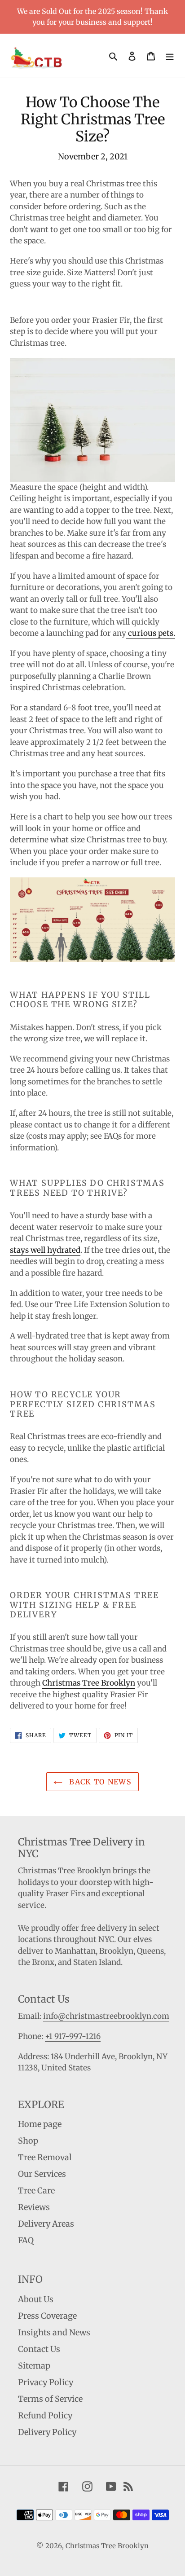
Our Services (42, 2174)
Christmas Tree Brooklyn (89, 1683)
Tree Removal (45, 2157)
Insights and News (54, 2332)
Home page (40, 2124)
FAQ (26, 2240)
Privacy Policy (46, 2382)
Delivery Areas (46, 2224)
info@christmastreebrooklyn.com (106, 2016)
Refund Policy (45, 2415)
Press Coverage (47, 2316)
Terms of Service (50, 2399)
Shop (28, 2141)
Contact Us (39, 2349)
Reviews (34, 2207)
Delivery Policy (47, 2432)
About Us (36, 2299)
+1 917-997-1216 (73, 2036)
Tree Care (36, 2191)
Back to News (99, 1782)
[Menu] (170, 55)
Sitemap (34, 2366)
